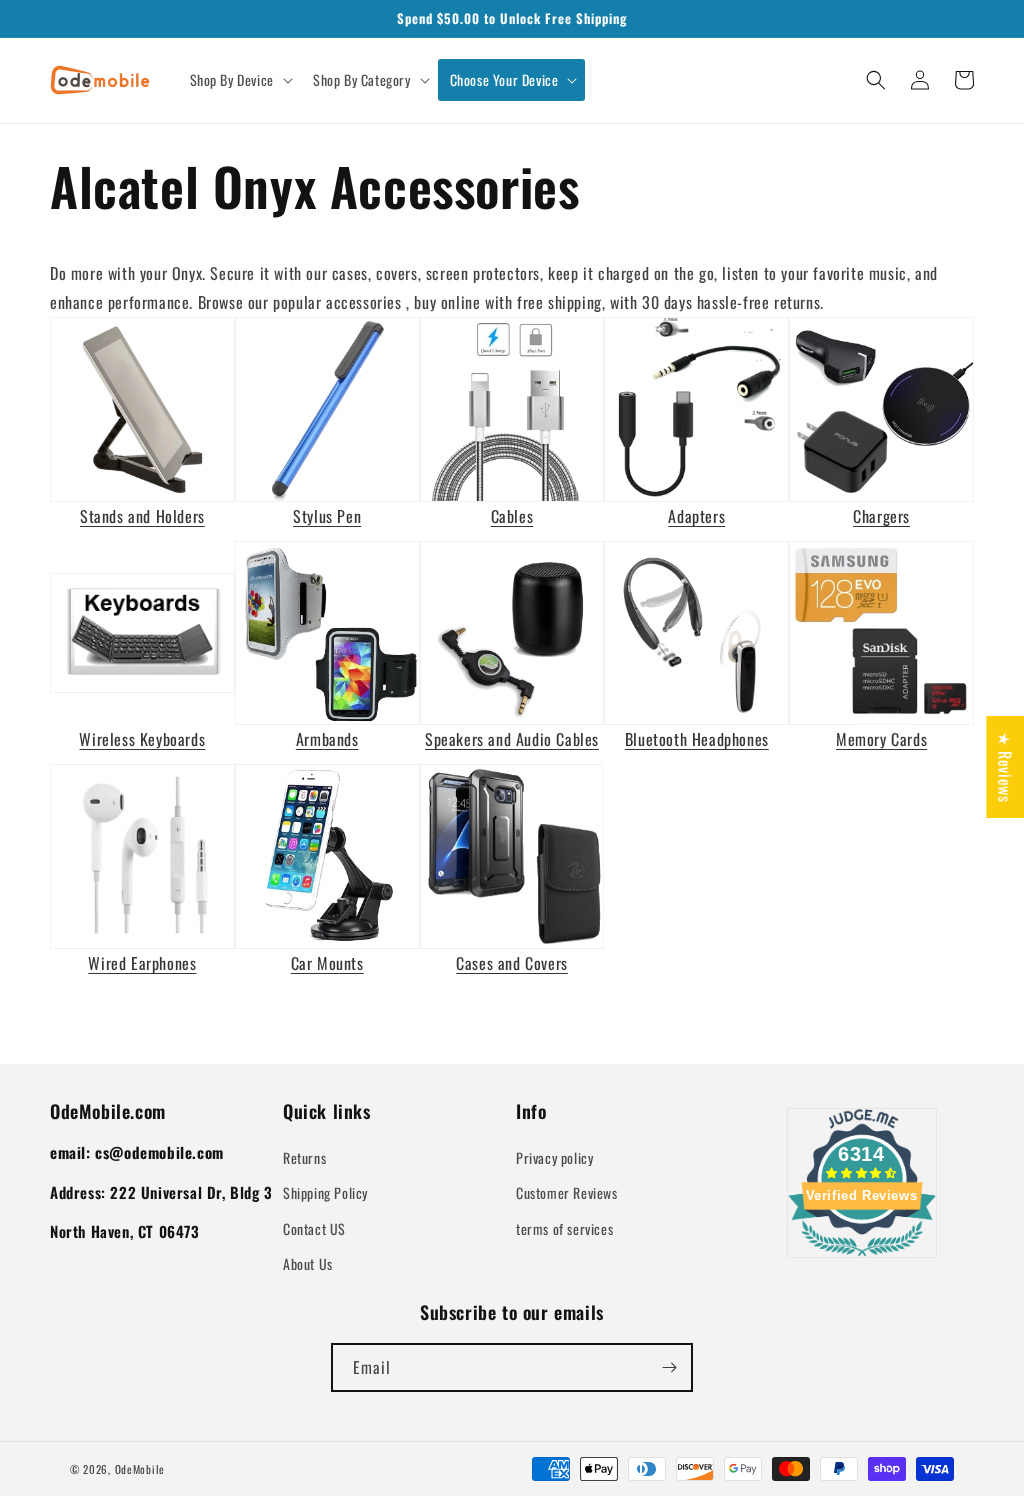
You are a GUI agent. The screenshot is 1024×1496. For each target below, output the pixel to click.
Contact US (314, 1228)
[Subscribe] (669, 1367)
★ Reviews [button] (1005, 767)
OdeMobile (140, 1469)
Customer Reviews (567, 1192)
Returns (304, 1157)
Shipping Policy (325, 1192)
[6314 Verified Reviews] (862, 1259)
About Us (308, 1263)
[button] (239, 80)
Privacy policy (554, 1157)
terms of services (564, 1228)
